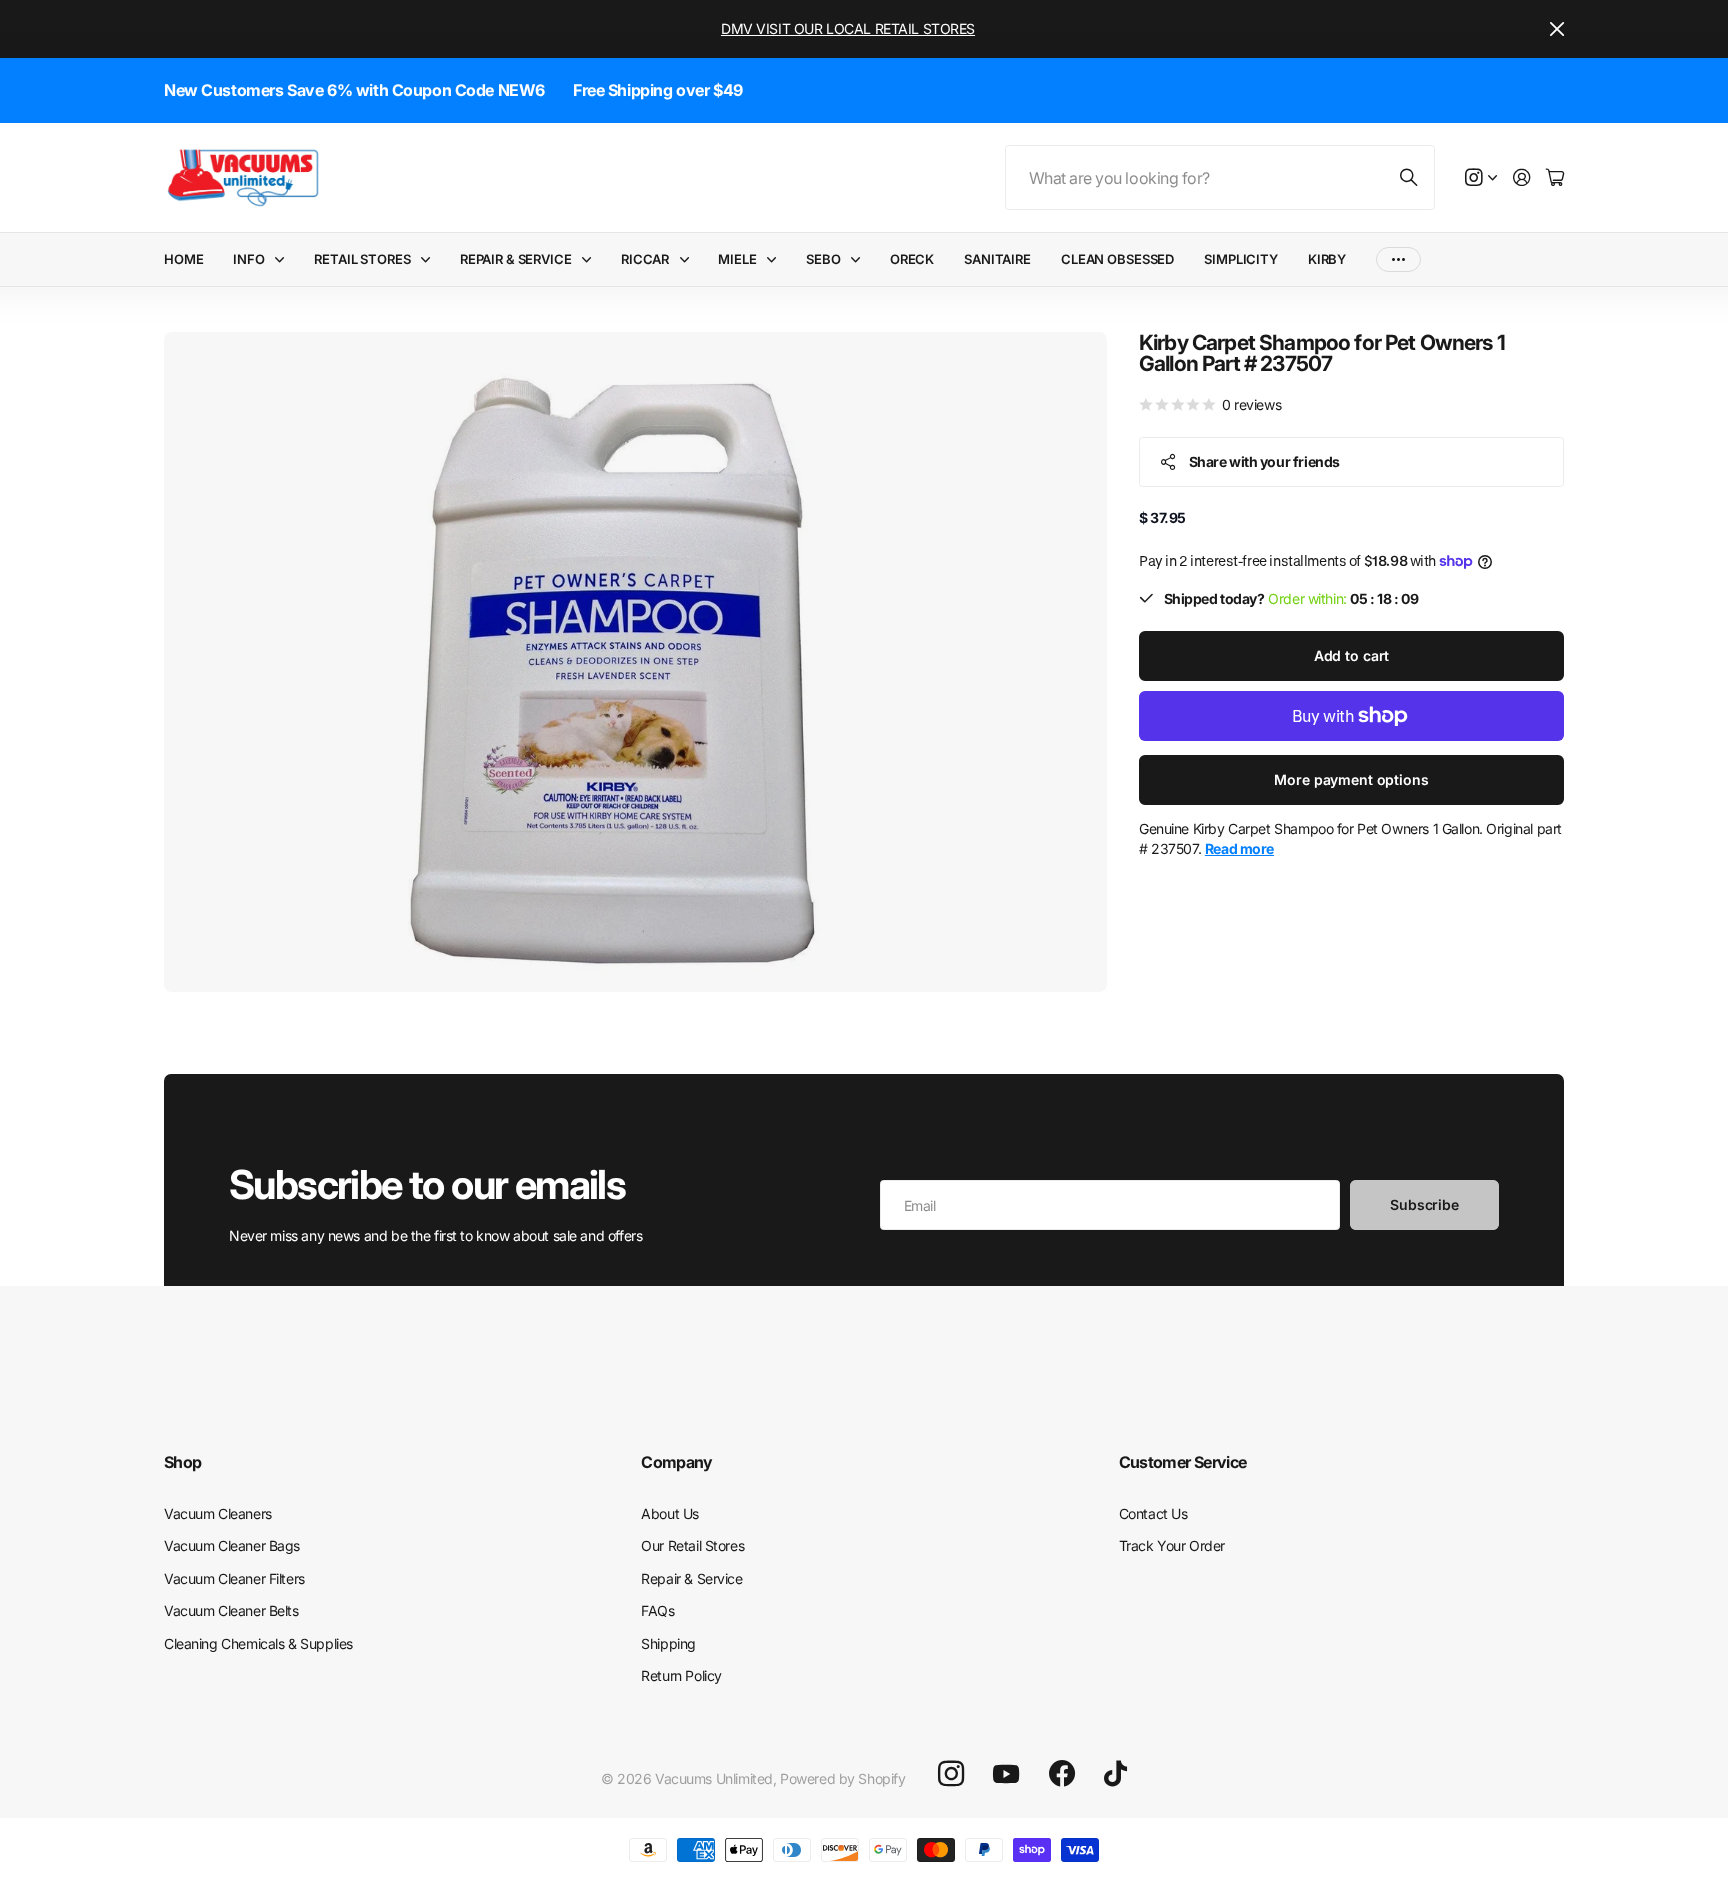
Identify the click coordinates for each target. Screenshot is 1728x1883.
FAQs (657, 1610)
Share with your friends (1264, 460)
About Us (670, 1513)
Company (677, 1462)
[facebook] (1062, 1774)
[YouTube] (1006, 1774)
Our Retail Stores (692, 1545)
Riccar (645, 259)
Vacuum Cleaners (218, 1513)
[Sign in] (1522, 178)
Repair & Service (516, 259)
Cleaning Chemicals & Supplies (258, 1643)
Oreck (912, 259)
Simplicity (1241, 259)
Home (183, 259)
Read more (1239, 848)
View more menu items (1398, 259)
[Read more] (1481, 178)
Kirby (1327, 259)
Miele (737, 259)
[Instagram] (951, 1774)
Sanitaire (997, 259)
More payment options (1351, 779)
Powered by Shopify (842, 1778)
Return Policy (681, 1675)
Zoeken (1410, 177)
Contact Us (1153, 1513)
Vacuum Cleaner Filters (234, 1578)
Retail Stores (362, 259)
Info (248, 259)
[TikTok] (1115, 1774)
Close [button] (1557, 29)
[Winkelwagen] (1555, 178)
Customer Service (1183, 1462)
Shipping (668, 1643)
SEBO (823, 259)
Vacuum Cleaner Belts (231, 1610)
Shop (182, 1462)
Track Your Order (1172, 1545)
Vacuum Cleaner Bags (232, 1545)
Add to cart (1351, 655)
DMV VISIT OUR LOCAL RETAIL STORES (848, 28)
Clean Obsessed (1117, 259)
